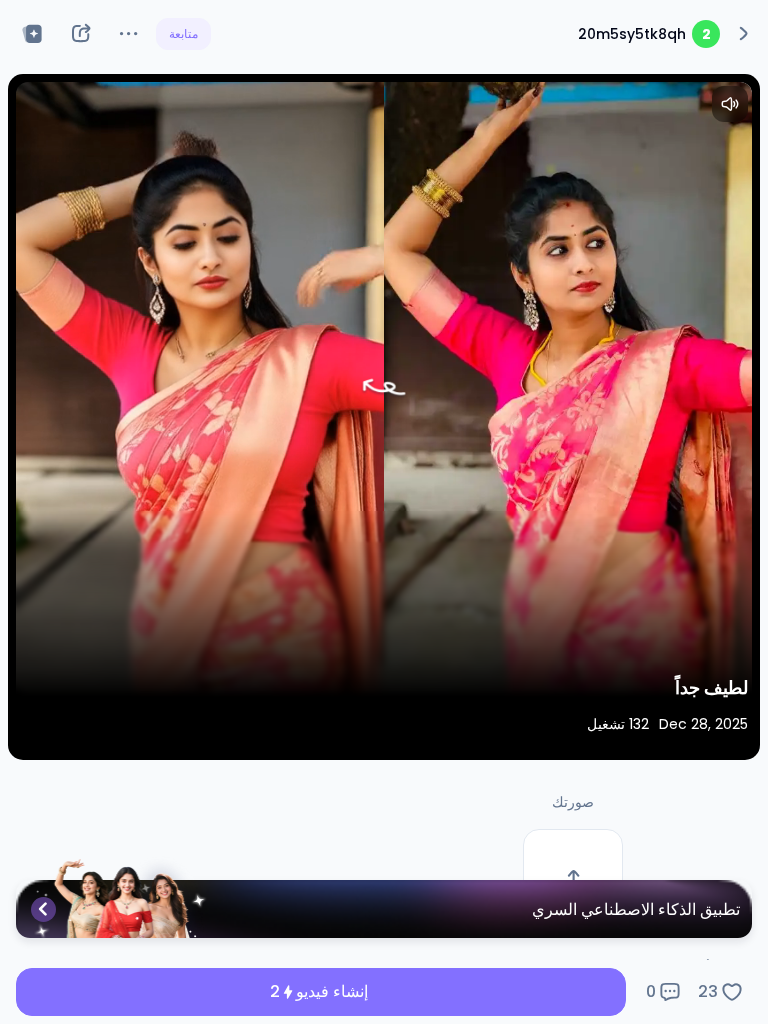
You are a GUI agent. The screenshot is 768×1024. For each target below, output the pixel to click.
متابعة (183, 33)
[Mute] (730, 104)
